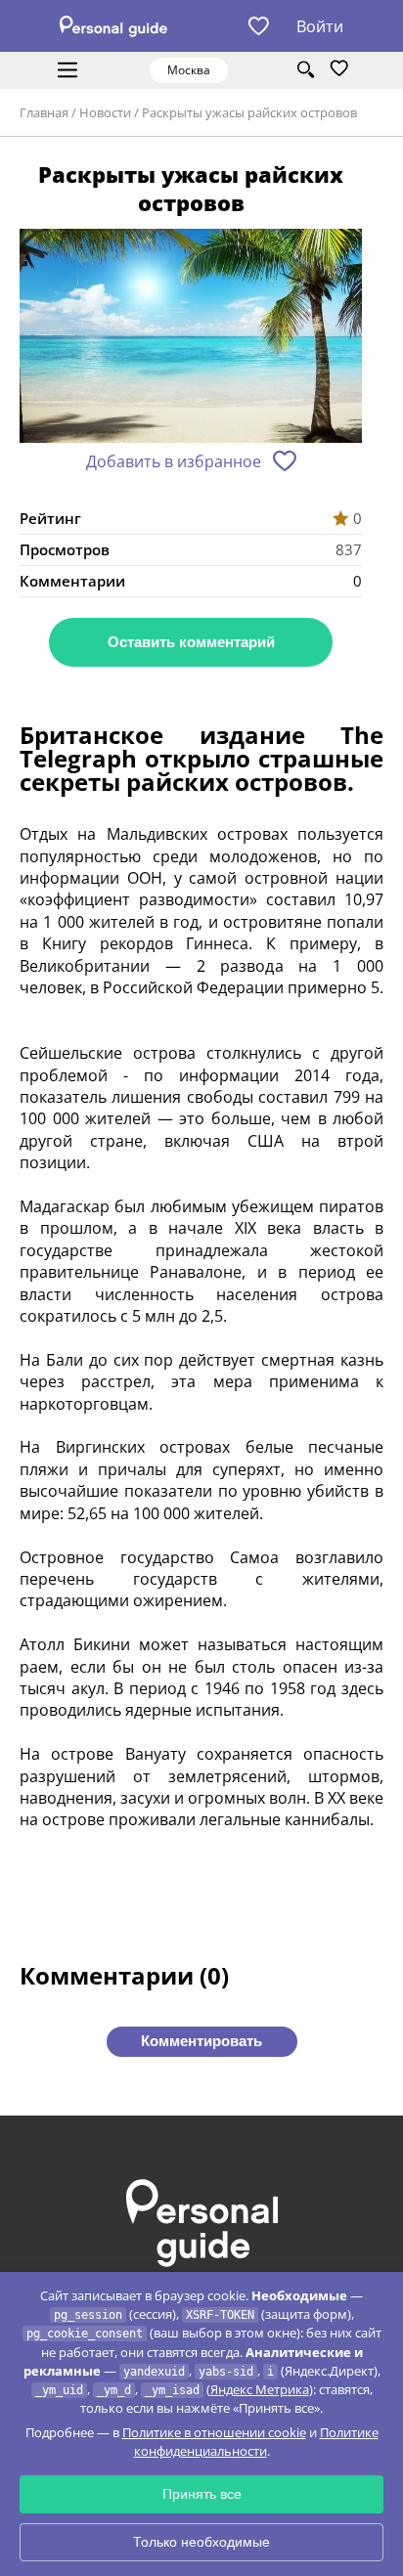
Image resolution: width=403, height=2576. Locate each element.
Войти (320, 26)
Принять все (202, 2494)
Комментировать (201, 2041)
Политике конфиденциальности (256, 2442)
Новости (105, 112)
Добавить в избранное (174, 461)
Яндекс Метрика (260, 2389)
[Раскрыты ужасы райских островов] (191, 338)
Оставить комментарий (191, 642)
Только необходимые (201, 2542)
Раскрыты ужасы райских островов (249, 112)
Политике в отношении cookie (214, 2432)
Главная (44, 112)
